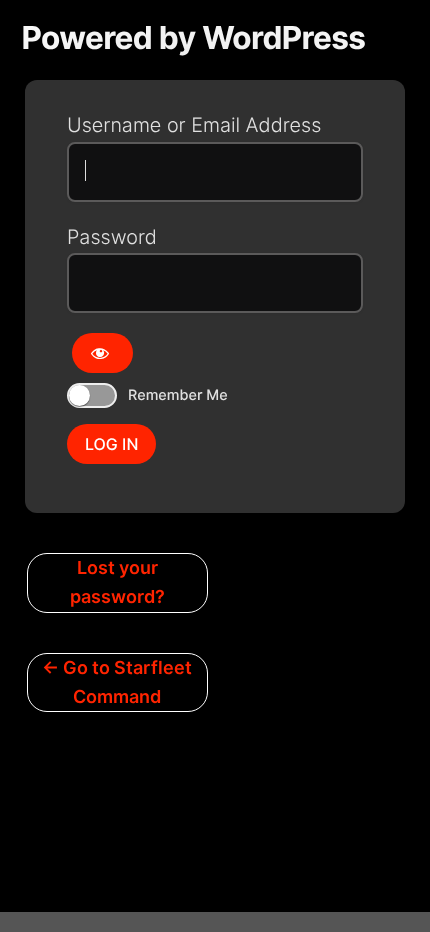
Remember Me (178, 395)
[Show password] (102, 353)
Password (112, 237)
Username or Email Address (194, 125)
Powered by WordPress (194, 37)
